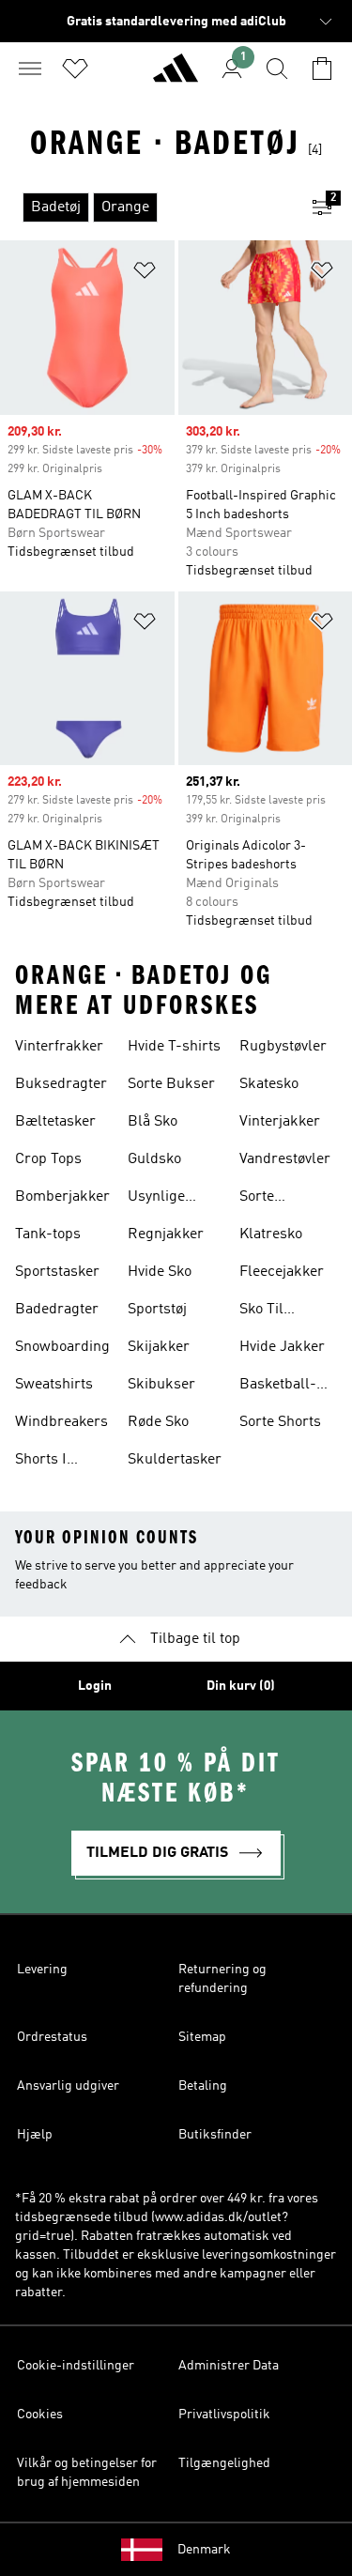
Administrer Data (229, 2366)
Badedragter (57, 1310)
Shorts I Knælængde (55, 1462)
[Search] (277, 69)
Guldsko (154, 1159)
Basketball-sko (278, 1387)
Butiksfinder (215, 2135)
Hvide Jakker (282, 1347)
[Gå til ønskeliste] (75, 69)
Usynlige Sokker (156, 1199)
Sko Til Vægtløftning (281, 1311)
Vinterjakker (280, 1122)
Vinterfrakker (59, 1047)
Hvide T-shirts (174, 1047)
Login (95, 1686)
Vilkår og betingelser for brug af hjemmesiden (87, 2473)
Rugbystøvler (283, 1047)
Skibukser (161, 1385)
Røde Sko (158, 1422)
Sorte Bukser (171, 1084)
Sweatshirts (54, 1385)
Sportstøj (157, 1310)
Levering (42, 1970)
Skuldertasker (175, 1460)
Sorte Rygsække (274, 1199)
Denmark (204, 2550)
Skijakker (159, 1347)
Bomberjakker (62, 1197)
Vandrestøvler (285, 1159)
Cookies (40, 2415)
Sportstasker (57, 1272)
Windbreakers (61, 1422)
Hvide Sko (160, 1272)
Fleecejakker (282, 1272)
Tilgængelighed (224, 2463)
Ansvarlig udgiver (68, 2086)
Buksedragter (61, 1084)
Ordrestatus (52, 2037)
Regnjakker (166, 1234)
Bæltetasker (55, 1122)
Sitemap (202, 2037)
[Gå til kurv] (322, 69)
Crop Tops (48, 1159)
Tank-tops (48, 1234)
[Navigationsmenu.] (30, 69)
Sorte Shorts (280, 1422)
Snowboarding (62, 1347)
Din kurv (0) (241, 1686)
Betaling (203, 2086)
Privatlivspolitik (224, 2415)
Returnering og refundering (222, 1979)
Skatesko (269, 1084)
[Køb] (176, 76)
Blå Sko (153, 1122)
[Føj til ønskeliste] (145, 274)
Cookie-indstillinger (76, 2366)
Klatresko (271, 1234)
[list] (146, 207)
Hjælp (35, 2135)
